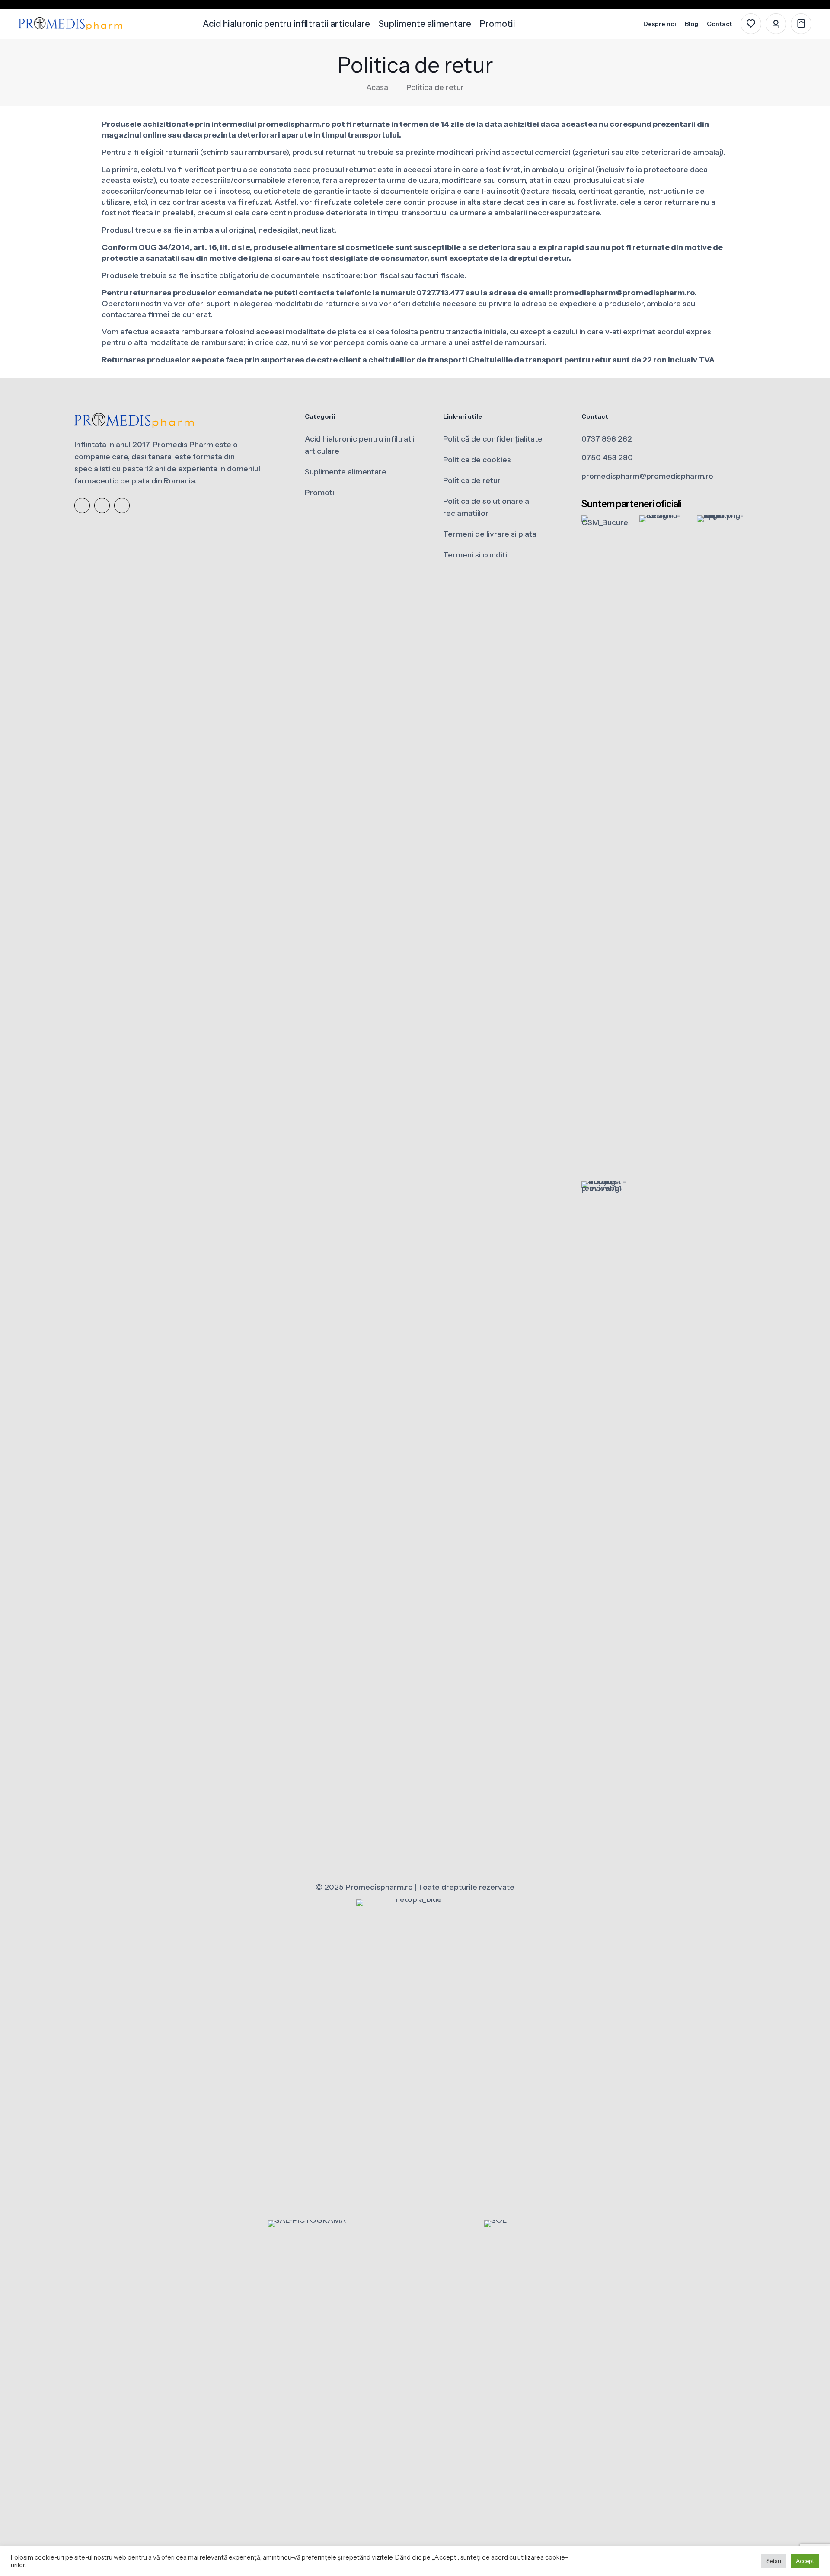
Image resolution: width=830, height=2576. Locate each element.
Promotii (320, 493)
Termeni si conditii (476, 555)
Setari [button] (774, 2561)
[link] (605, 840)
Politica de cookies (477, 460)
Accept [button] (805, 2561)
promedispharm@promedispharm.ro (647, 476)
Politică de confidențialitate (493, 439)
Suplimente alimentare (346, 472)
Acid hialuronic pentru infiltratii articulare (360, 445)
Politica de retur (472, 480)
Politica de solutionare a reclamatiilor (486, 507)
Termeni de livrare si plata (490, 534)
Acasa (377, 87)
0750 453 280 (607, 458)
